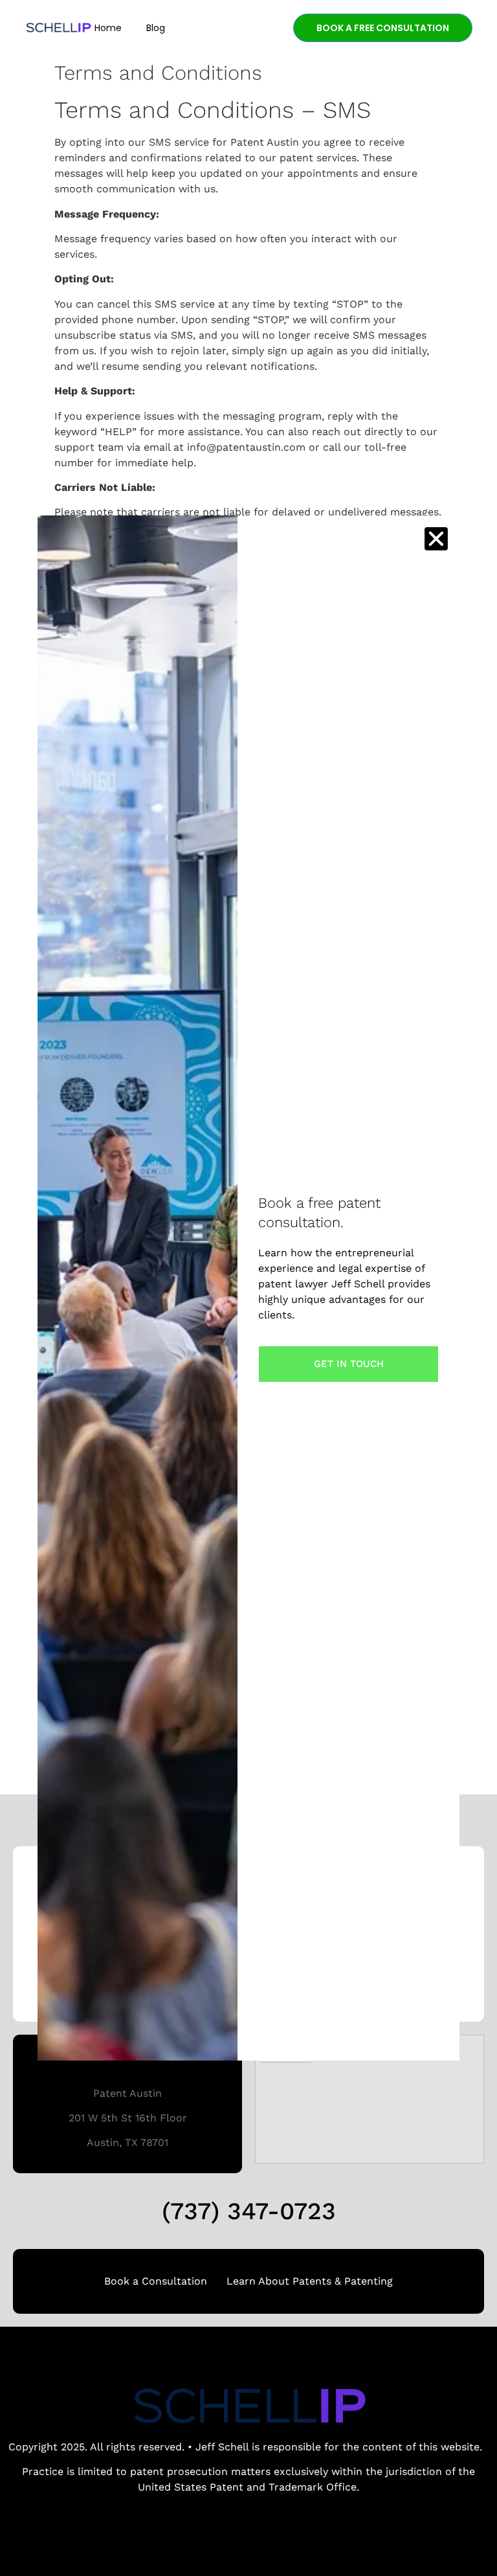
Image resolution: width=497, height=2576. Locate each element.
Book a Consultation (156, 2281)
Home (108, 28)
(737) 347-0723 (249, 2211)
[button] (436, 539)
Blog (156, 28)
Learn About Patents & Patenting (310, 2281)
